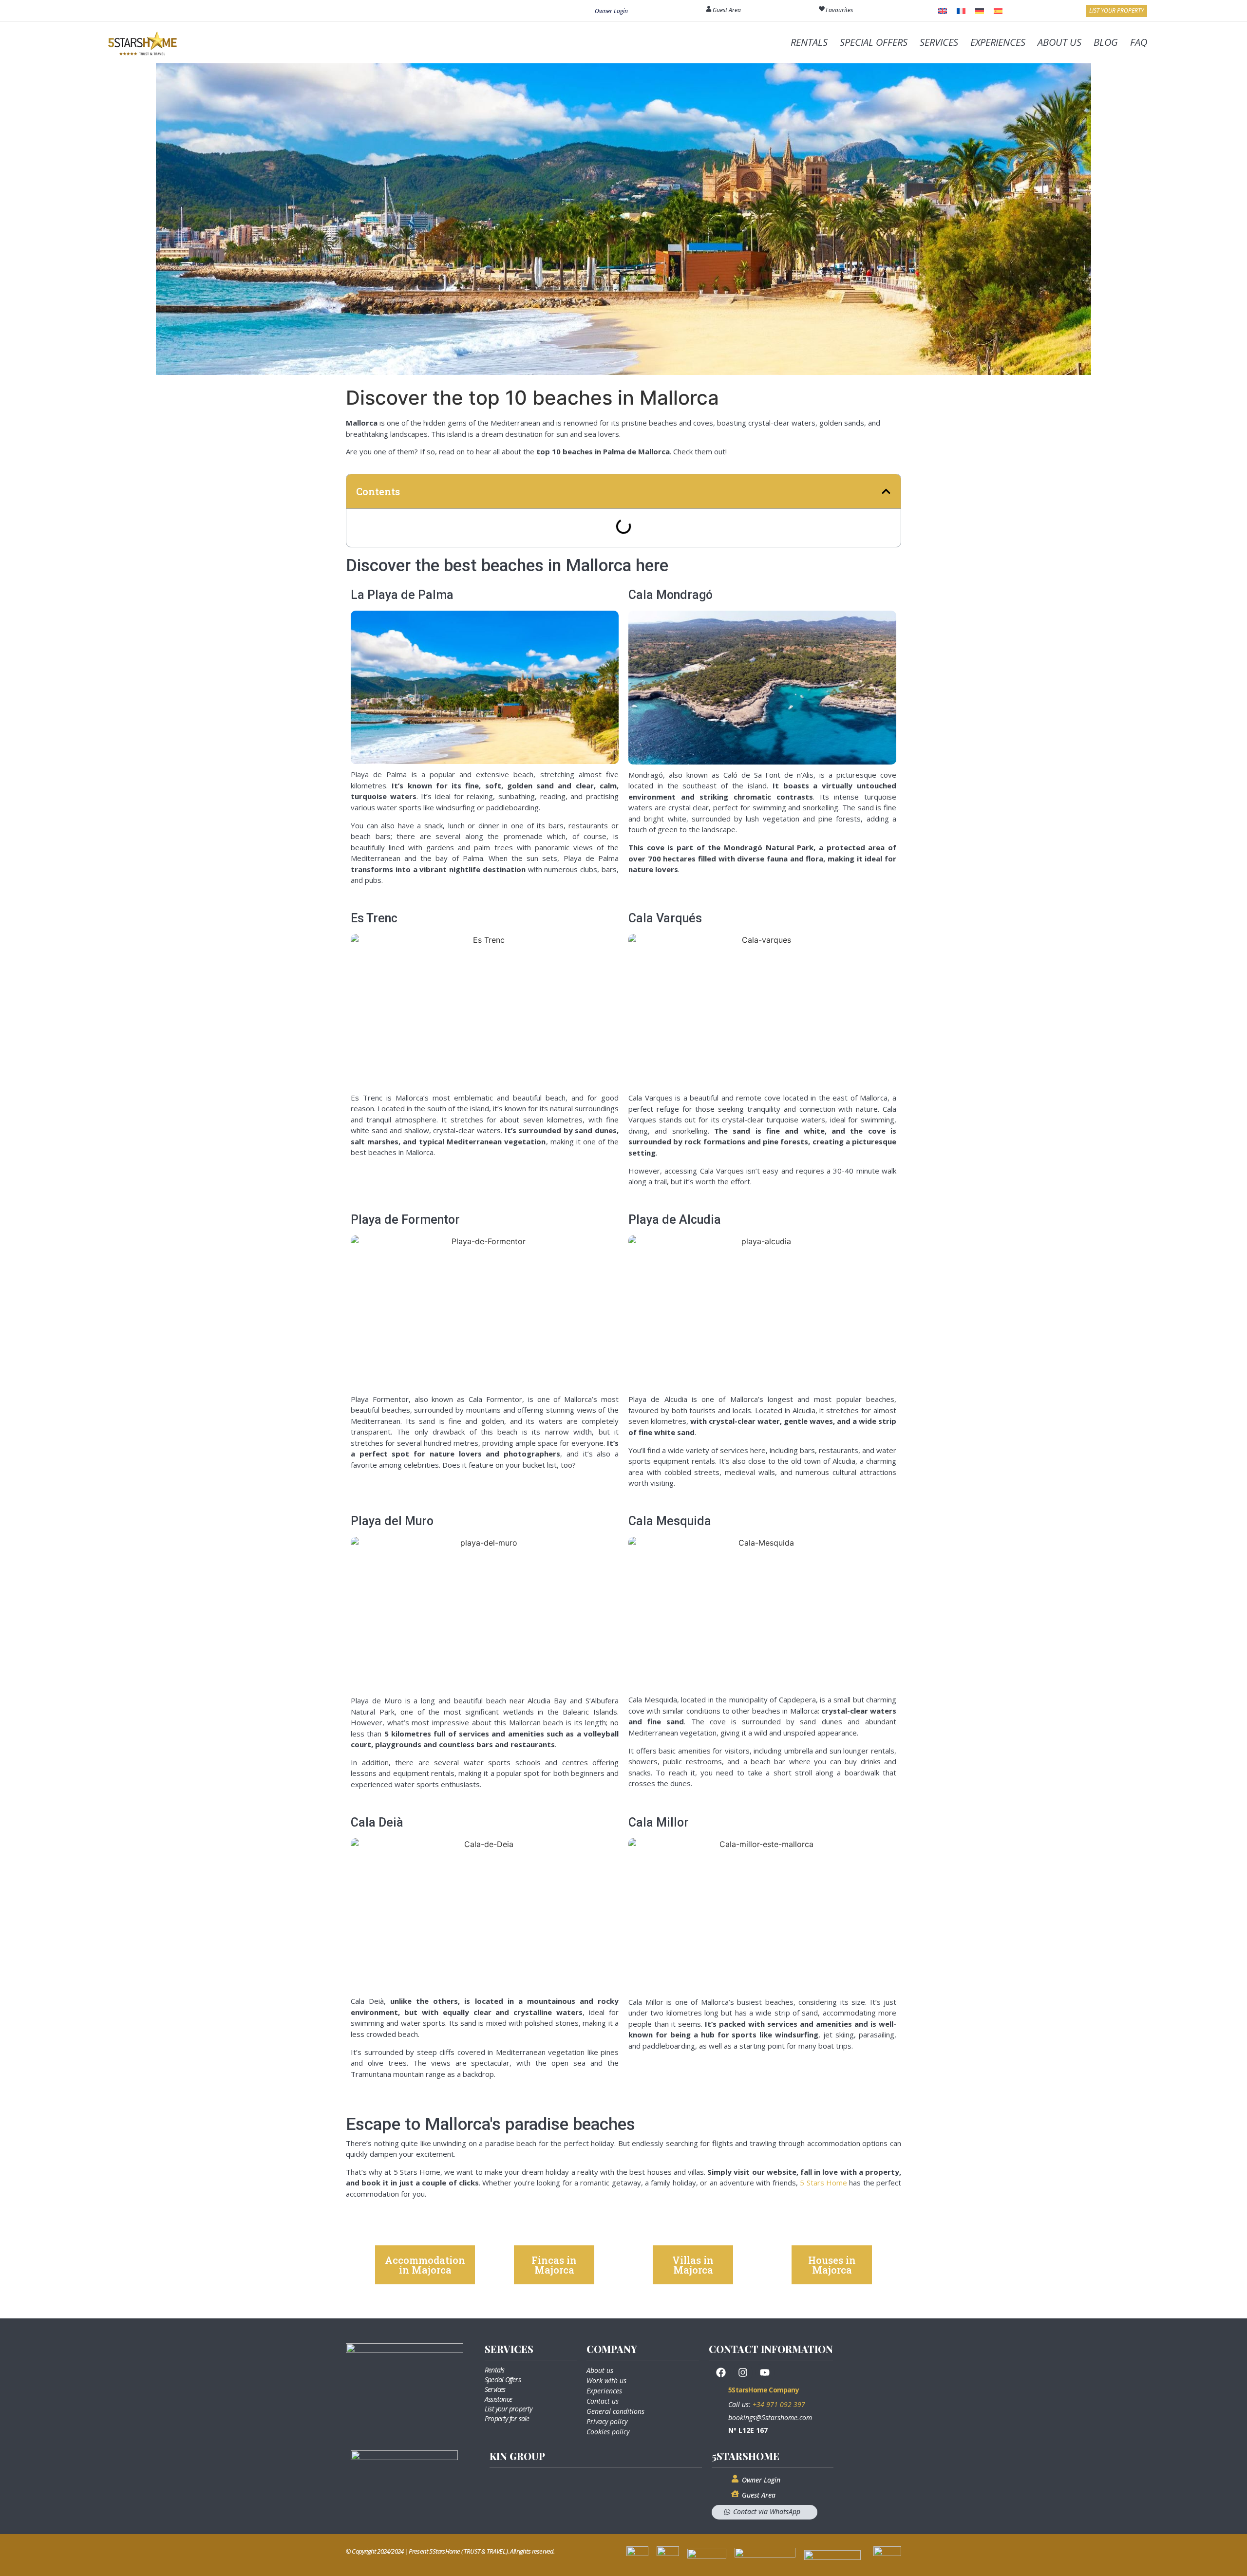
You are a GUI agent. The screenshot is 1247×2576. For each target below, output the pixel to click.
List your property (509, 2409)
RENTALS (809, 42)
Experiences (604, 2391)
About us (600, 2370)
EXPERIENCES (998, 42)
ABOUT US (1059, 42)
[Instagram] (743, 2372)
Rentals (494, 2370)
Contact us (603, 2401)
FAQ (1139, 42)
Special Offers (503, 2380)
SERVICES (939, 42)
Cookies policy (608, 2432)
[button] (886, 491)
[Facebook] (721, 2372)
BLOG (1106, 42)
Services (495, 2389)
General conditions (615, 2411)
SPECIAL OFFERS (874, 42)
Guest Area (727, 10)
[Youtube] (765, 2372)
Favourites (839, 10)
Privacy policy (607, 2421)
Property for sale (507, 2418)
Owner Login (611, 11)
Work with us (606, 2380)
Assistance (498, 2399)
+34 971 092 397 (779, 2404)
